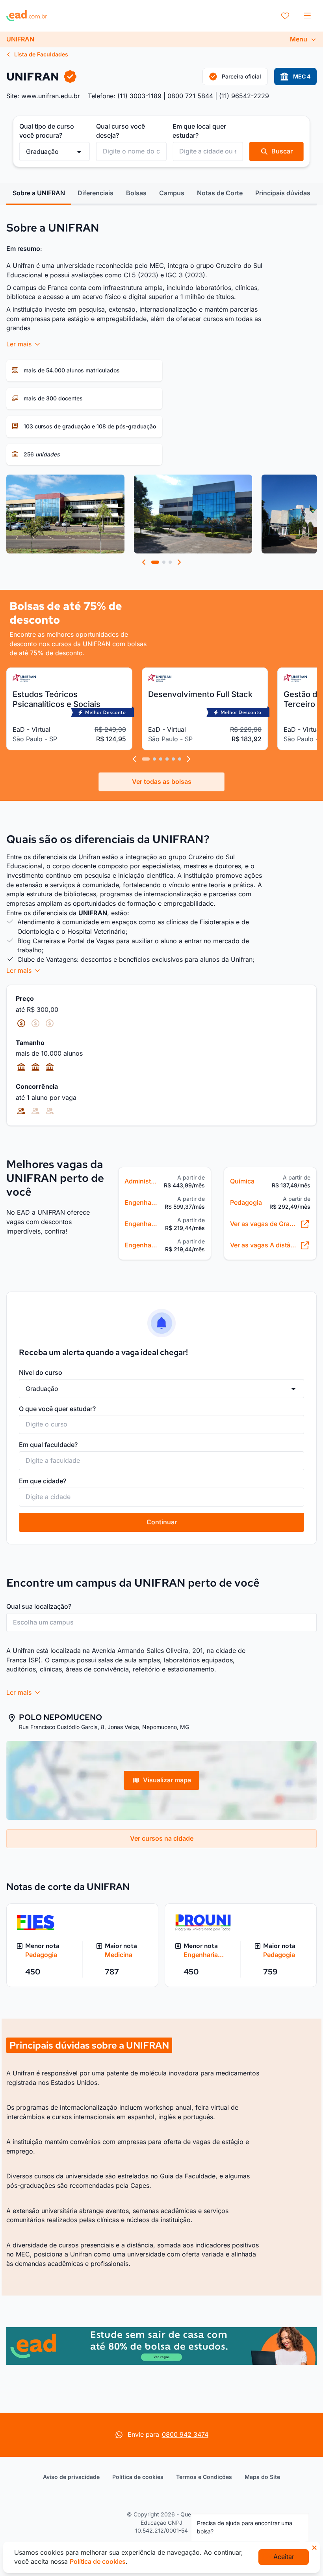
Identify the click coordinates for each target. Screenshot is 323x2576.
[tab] (39, 193)
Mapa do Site (262, 2477)
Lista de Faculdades (40, 54)
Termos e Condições (204, 2477)
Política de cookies (138, 2477)
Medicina (119, 1955)
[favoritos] (285, 16)
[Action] (161, 2346)
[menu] (307, 16)
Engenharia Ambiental (201, 1955)
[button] (144, 562)
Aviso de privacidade (71, 2477)
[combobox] (131, 151)
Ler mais (20, 344)
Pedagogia (41, 1955)
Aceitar (284, 2557)
